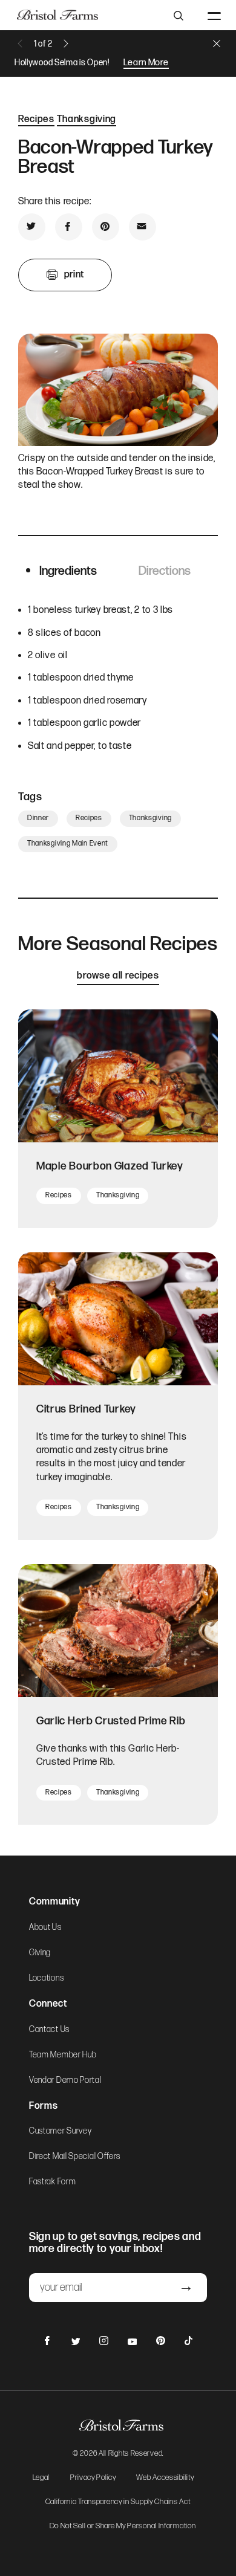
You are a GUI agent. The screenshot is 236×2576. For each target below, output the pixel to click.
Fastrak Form (52, 2182)
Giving (40, 1953)
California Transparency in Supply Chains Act (118, 2502)
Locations (46, 1978)
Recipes (36, 119)
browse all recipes (118, 976)
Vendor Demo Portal (65, 2080)
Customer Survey (61, 2131)
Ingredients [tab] (68, 571)
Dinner (38, 818)
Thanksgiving (87, 119)
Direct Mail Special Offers (75, 2157)
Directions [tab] (165, 571)
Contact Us (49, 2030)
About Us (45, 1927)
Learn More (146, 63)
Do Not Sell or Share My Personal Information (123, 2526)
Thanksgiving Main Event (68, 843)
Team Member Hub (63, 2055)
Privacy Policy (93, 2478)
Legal (41, 2478)
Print (74, 275)
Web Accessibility (165, 2478)
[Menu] (214, 15)
